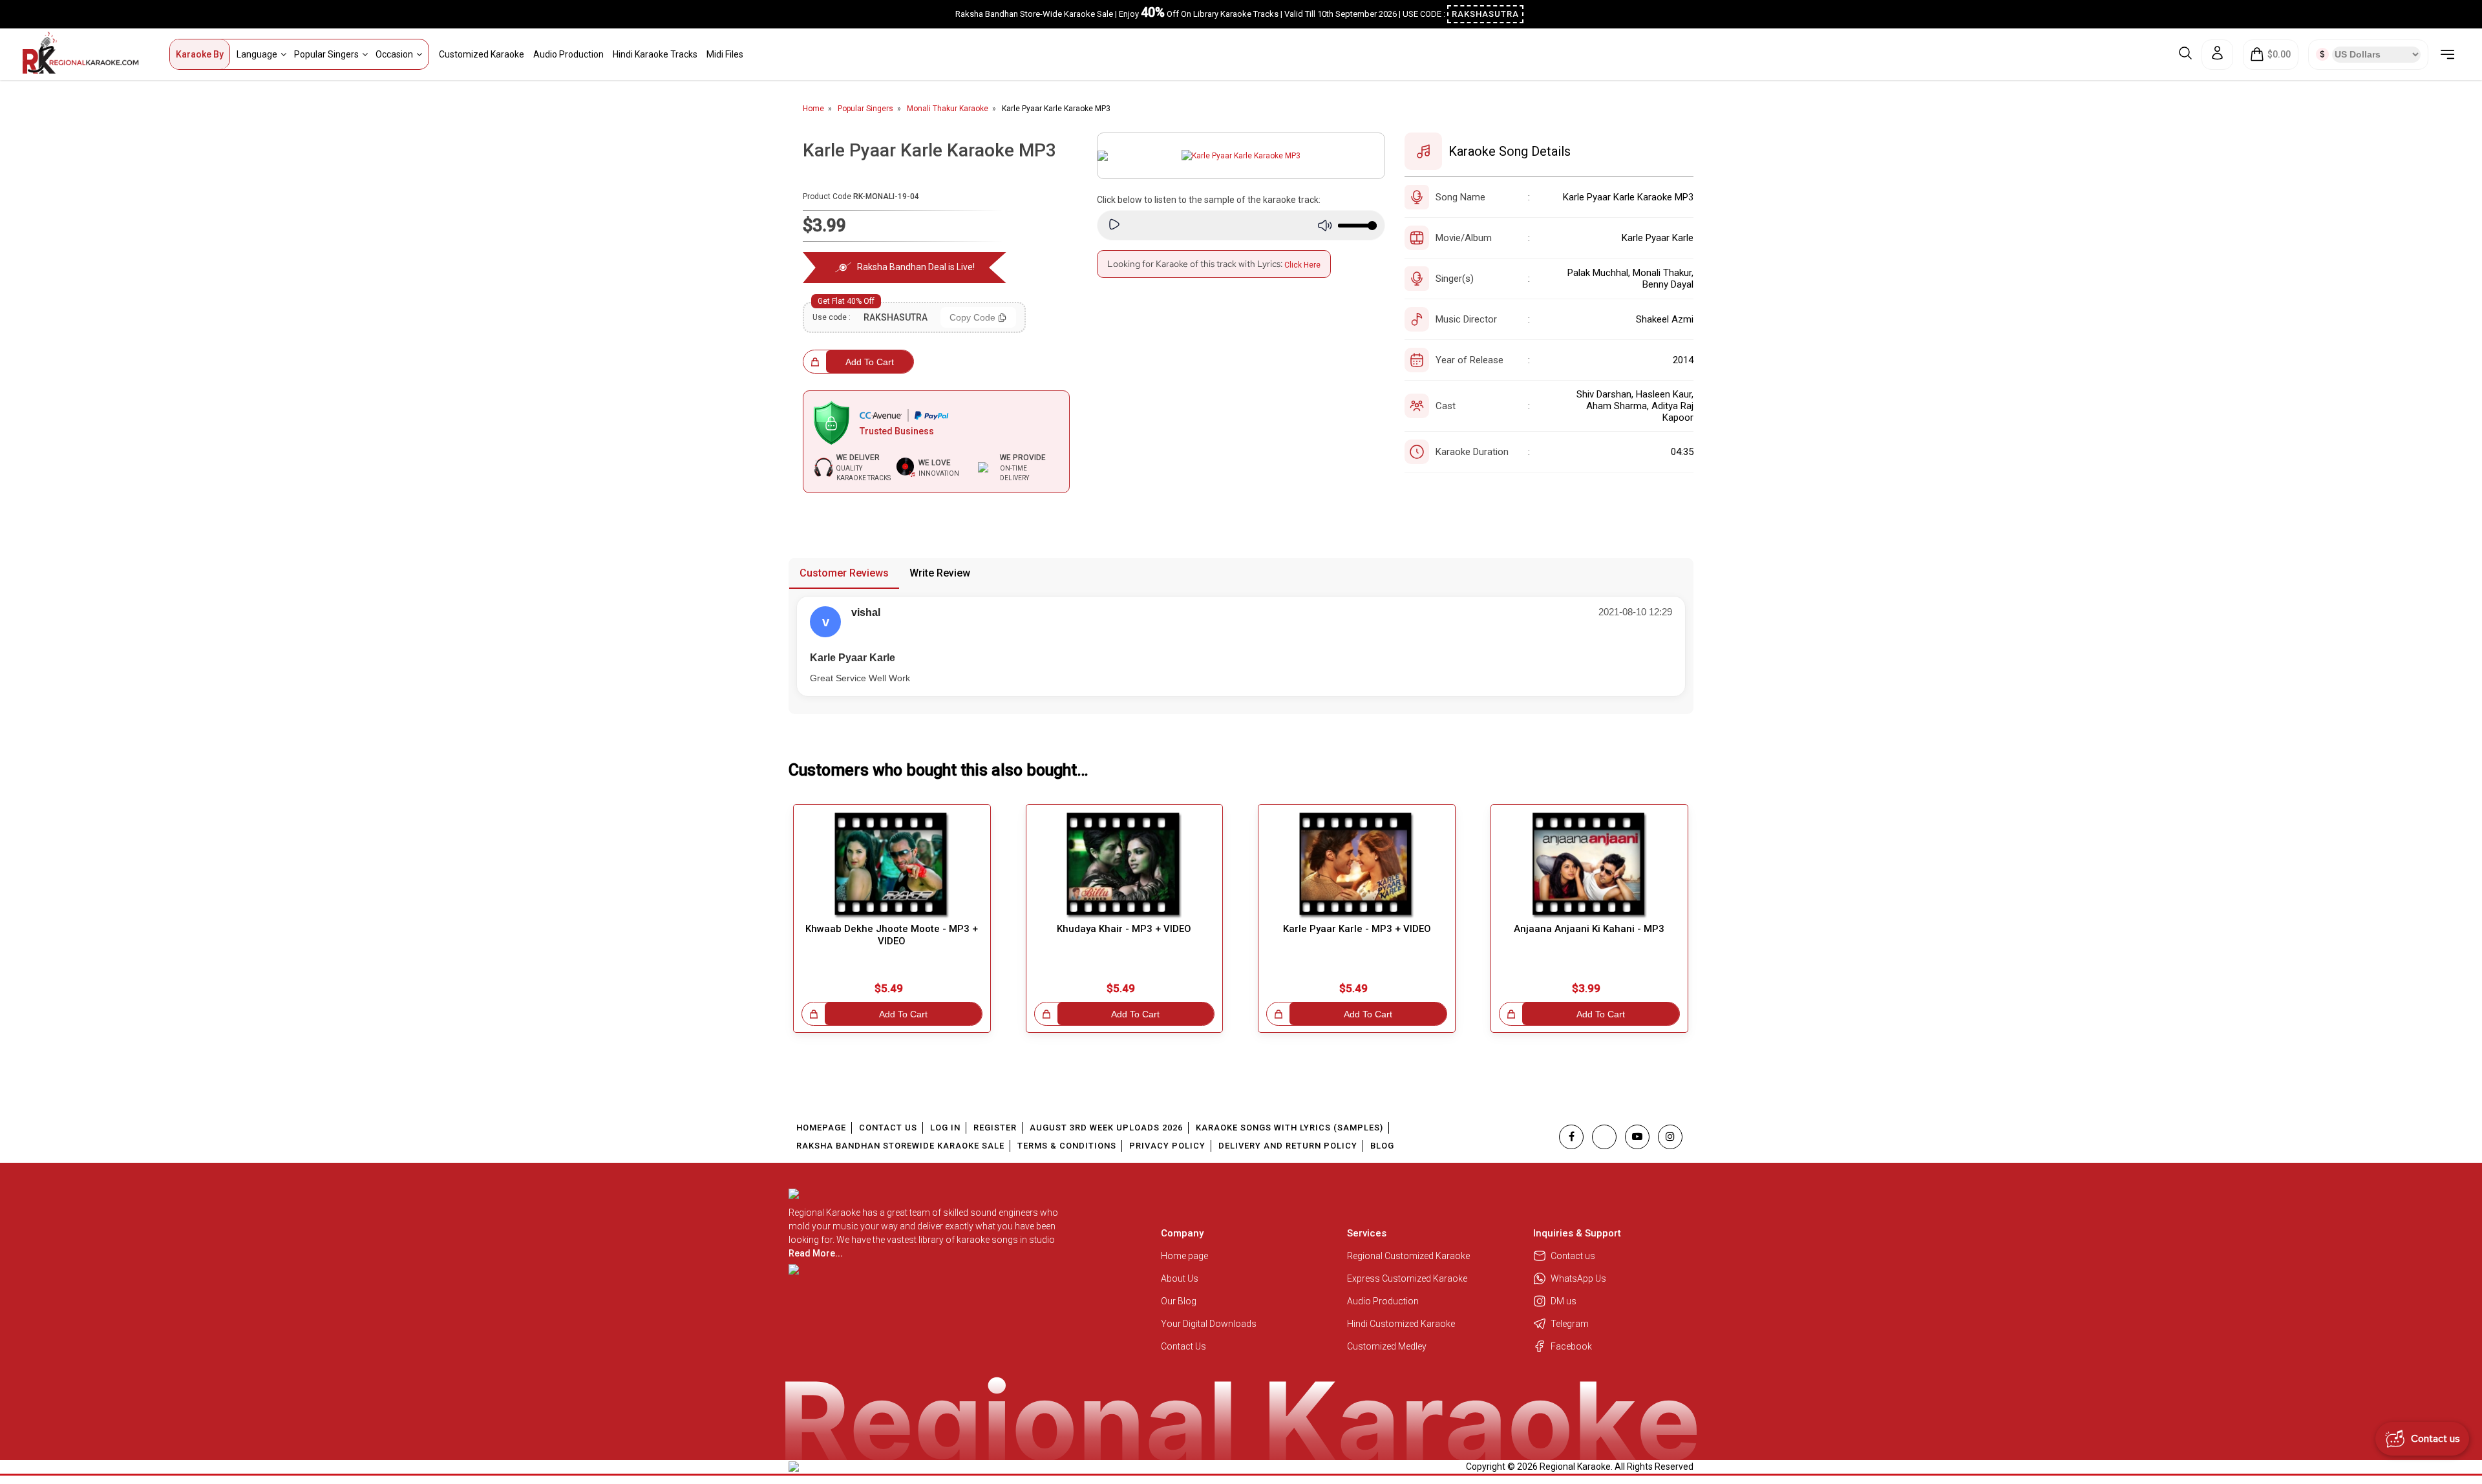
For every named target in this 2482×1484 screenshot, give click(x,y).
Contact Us (888, 1128)
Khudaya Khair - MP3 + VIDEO (1124, 929)
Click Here (1302, 265)
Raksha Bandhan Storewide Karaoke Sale (900, 1146)
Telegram (1570, 1324)
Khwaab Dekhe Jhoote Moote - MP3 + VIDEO (892, 935)
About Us (1180, 1278)
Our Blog (1179, 1301)
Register (995, 1128)
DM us (1564, 1301)
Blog (1382, 1146)
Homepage (821, 1128)
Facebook (1571, 1346)
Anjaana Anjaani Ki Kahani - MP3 (1589, 929)
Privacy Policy (1167, 1146)
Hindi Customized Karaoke (1402, 1324)
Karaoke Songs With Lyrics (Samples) (1289, 1128)
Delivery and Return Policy (1288, 1146)
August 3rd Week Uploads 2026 (1106, 1128)
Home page (1184, 1256)
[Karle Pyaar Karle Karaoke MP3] (1241, 156)
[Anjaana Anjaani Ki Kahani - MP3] (1589, 866)
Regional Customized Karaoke (1409, 1256)
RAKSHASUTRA (1485, 14)
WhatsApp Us (1578, 1278)
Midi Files (725, 54)
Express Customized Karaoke (1408, 1278)
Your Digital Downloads (1209, 1324)
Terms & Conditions (1067, 1146)
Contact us (1573, 1256)
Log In (945, 1128)
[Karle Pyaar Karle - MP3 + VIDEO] (1357, 866)
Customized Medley (1388, 1346)
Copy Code (972, 317)
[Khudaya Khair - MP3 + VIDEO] (1125, 866)
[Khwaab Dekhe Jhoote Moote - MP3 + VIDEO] (892, 866)
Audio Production (568, 54)
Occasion (394, 54)
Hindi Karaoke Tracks (655, 54)
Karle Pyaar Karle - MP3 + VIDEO (1357, 929)
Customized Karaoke (482, 54)
